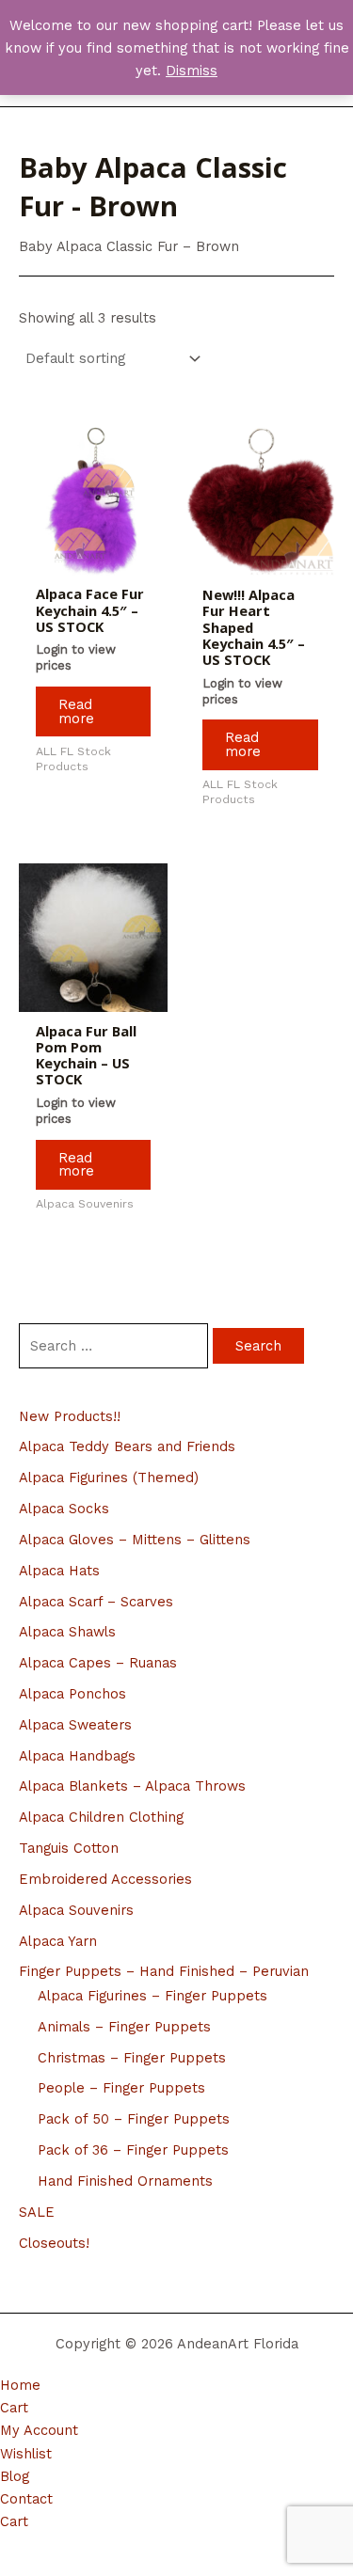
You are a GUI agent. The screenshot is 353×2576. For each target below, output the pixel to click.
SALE (37, 2212)
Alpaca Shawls (67, 1632)
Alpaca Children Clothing (101, 1817)
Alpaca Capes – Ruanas (98, 1663)
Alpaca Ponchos (72, 1694)
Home (20, 2385)
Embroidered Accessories (105, 1879)
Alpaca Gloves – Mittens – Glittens (135, 1540)
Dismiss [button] (192, 71)
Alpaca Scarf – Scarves (96, 1602)
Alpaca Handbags (77, 1756)
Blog (15, 2476)
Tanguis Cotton (69, 1848)
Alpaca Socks (64, 1509)
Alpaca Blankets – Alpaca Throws (132, 1786)
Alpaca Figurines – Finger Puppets (152, 1996)
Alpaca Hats (59, 1571)
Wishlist (26, 2454)
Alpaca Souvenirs (76, 1910)
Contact (26, 2499)
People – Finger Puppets (121, 2088)
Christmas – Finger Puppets (132, 2058)
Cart (14, 2408)
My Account (39, 2430)
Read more (76, 711)
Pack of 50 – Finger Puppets (134, 2119)
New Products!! (70, 1416)
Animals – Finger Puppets (124, 2027)
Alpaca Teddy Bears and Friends (127, 1446)
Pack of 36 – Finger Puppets (133, 2150)
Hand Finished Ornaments (125, 2181)
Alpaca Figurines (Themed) (109, 1478)
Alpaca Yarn (58, 1941)
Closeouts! (54, 2243)
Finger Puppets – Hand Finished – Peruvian (164, 1971)
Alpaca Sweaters (75, 1725)
